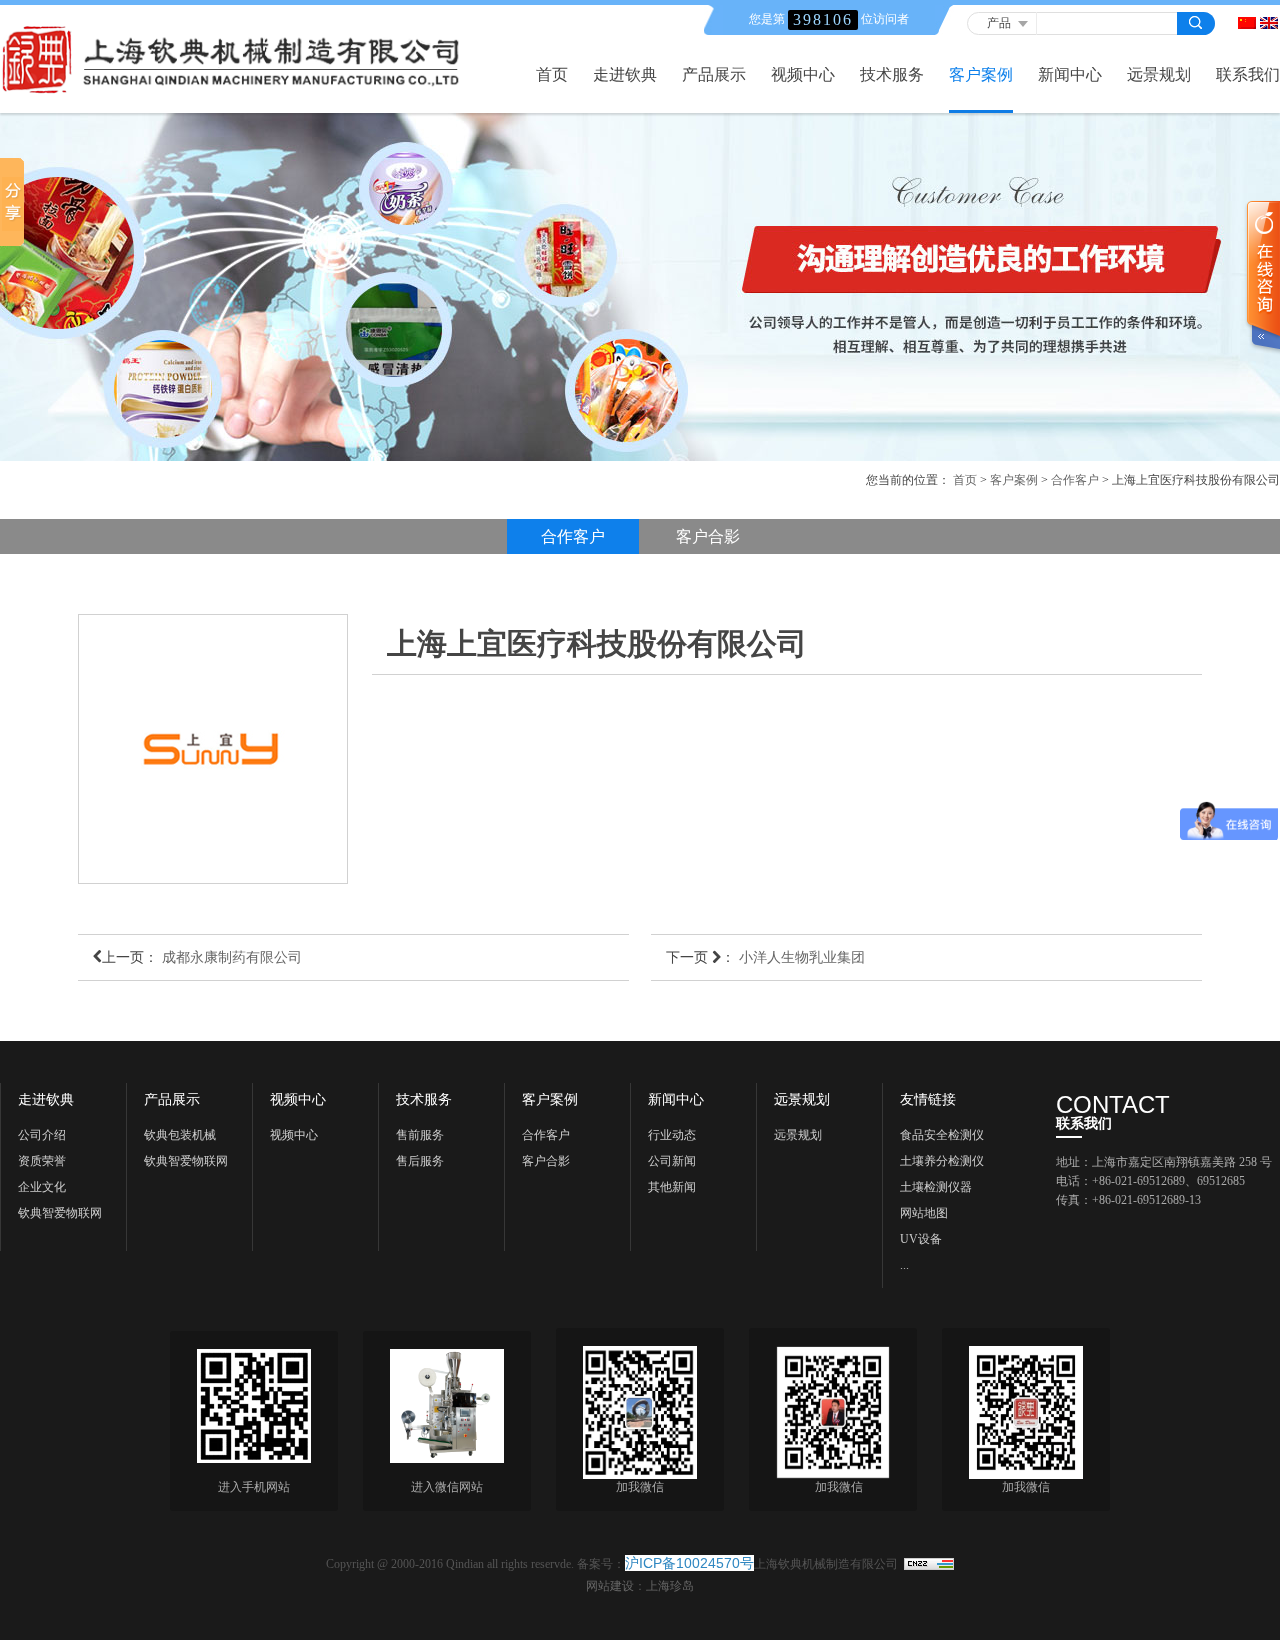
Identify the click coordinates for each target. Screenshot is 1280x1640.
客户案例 (981, 75)
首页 (552, 75)
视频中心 (803, 75)
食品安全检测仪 (942, 1135)
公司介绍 (42, 1135)
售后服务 (420, 1161)
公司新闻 (672, 1161)
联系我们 (1248, 75)
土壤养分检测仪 (942, 1161)
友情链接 (928, 1100)
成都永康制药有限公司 (232, 957)
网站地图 (924, 1213)
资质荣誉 (42, 1161)
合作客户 (1075, 480)
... (904, 1265)
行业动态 (672, 1135)
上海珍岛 (670, 1586)
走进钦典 (625, 75)
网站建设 (610, 1586)
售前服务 (420, 1135)
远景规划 (1159, 75)
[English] (1269, 23)
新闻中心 (1070, 75)
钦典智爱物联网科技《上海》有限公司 (186, 1164)
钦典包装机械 (180, 1135)
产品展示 (714, 75)
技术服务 (892, 75)
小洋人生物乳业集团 (802, 957)
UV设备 (921, 1239)
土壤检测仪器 (936, 1187)
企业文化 (42, 1187)
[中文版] (1247, 23)
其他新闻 (672, 1187)
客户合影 (708, 536)
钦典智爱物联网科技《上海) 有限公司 (63, 1216)
